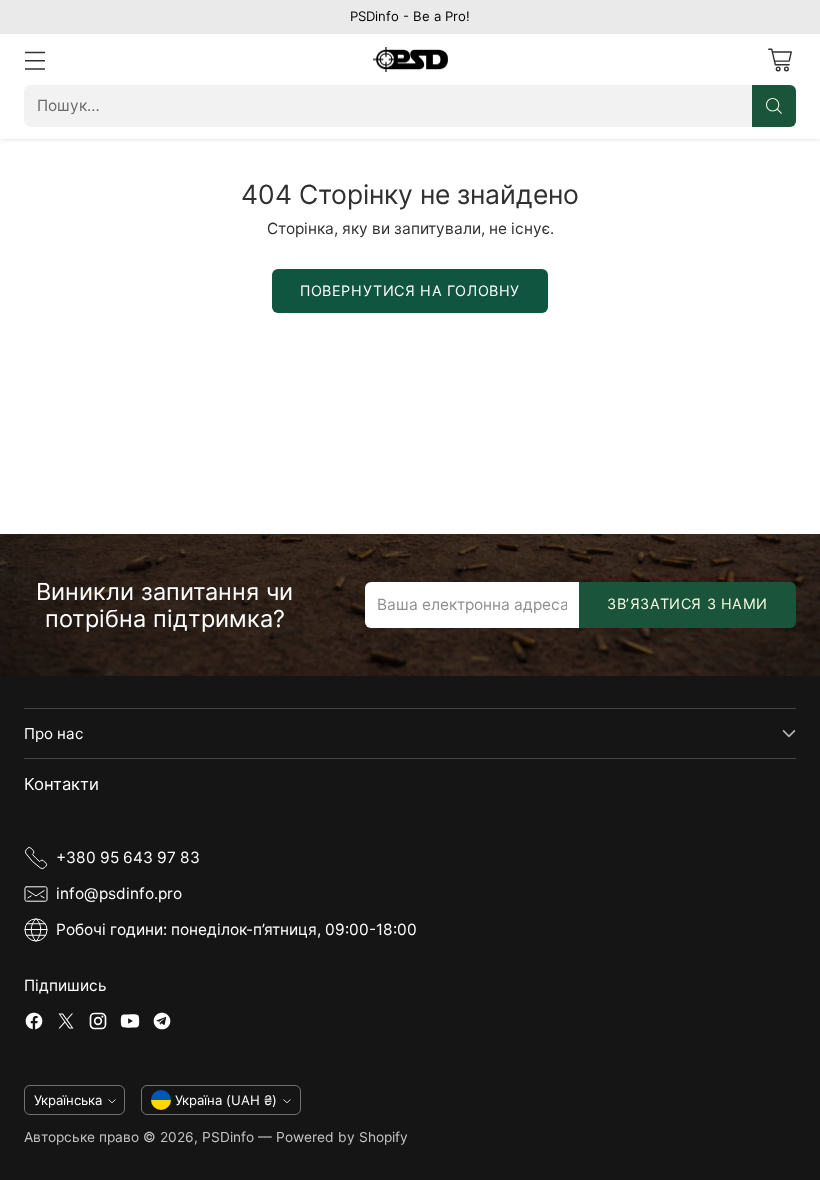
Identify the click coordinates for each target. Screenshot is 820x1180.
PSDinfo (228, 1137)
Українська (68, 1100)
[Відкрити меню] (34, 59)
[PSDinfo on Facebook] (34, 1024)
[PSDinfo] (410, 60)
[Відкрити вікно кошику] (779, 59)
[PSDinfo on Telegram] (162, 1024)
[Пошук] (774, 106)
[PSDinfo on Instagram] (98, 1024)
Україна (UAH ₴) (226, 1100)
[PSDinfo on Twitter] (66, 1024)
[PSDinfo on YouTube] (130, 1024)
